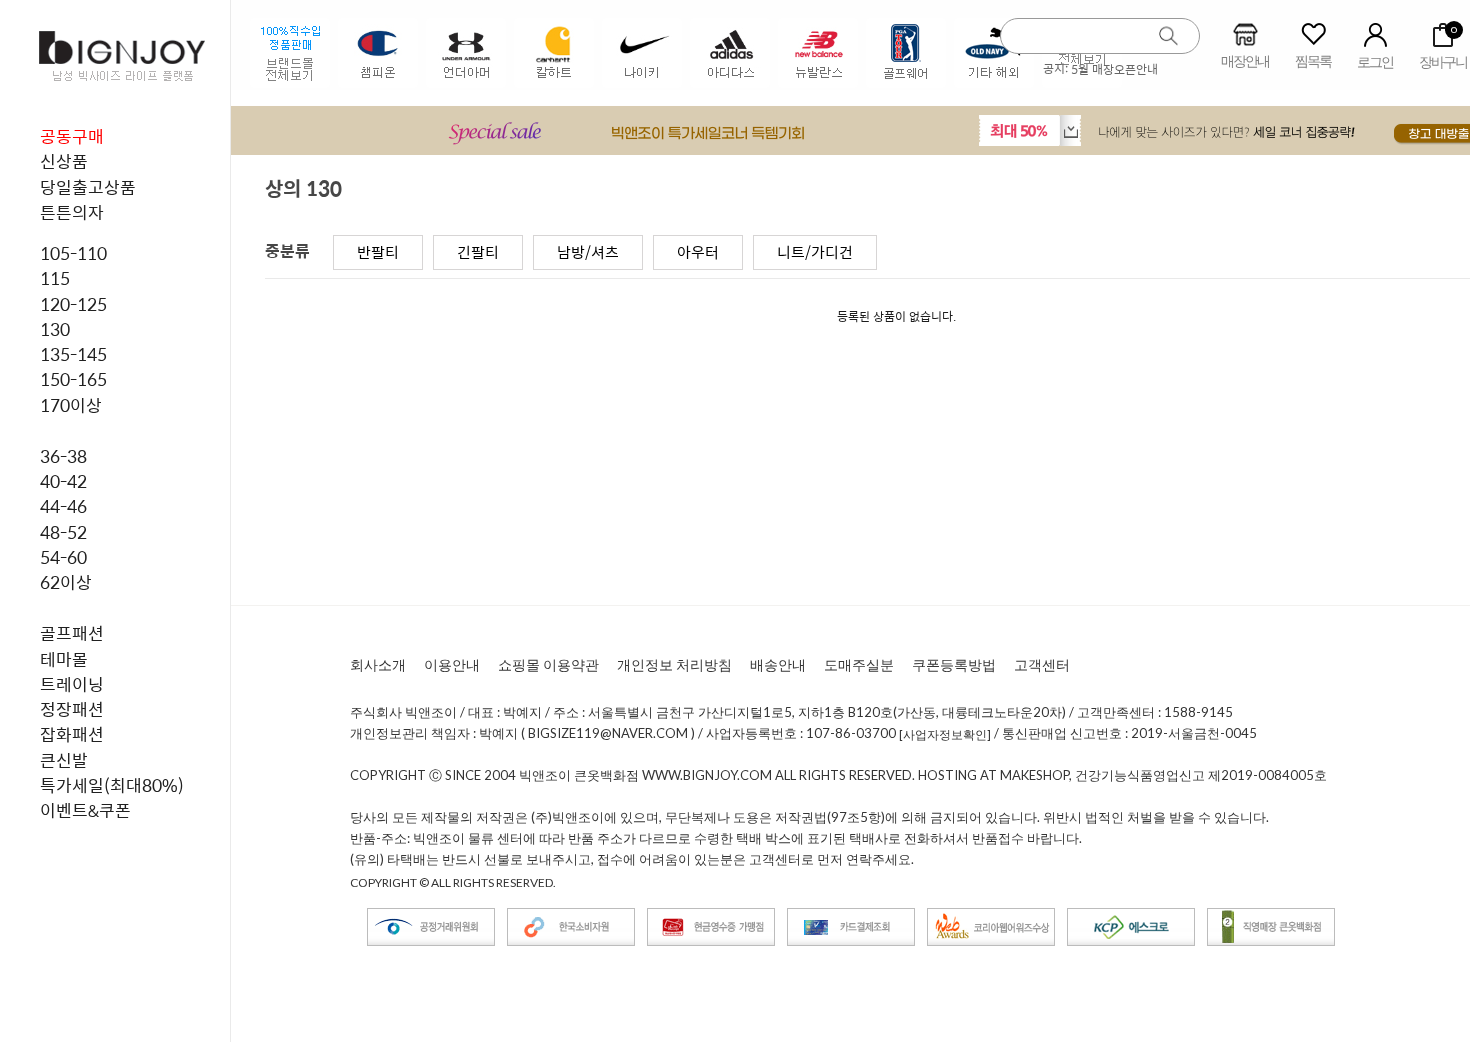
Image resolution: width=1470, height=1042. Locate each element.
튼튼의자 (72, 212)
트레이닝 (72, 684)
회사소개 (378, 664)
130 (55, 329)
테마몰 (64, 659)
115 (55, 278)
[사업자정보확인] (945, 734)
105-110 (73, 253)
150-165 (73, 379)
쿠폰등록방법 (954, 664)
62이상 (66, 582)
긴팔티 (478, 251)
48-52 (63, 532)
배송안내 (778, 664)
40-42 (63, 481)
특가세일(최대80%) (112, 785)
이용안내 (452, 664)
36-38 (63, 456)
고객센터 (1042, 664)
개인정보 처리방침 (674, 664)
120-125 (73, 304)
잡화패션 (72, 734)
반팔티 (378, 251)
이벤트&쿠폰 (85, 810)
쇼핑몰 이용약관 (548, 664)
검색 (1169, 36)
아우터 (698, 251)
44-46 (63, 506)
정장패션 (72, 709)
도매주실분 (859, 664)
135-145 (73, 354)
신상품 (64, 161)
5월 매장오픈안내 (1114, 69)
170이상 (71, 405)
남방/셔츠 (588, 251)
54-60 (63, 557)
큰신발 (64, 760)
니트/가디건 (815, 251)
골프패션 (72, 633)
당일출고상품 (88, 187)
